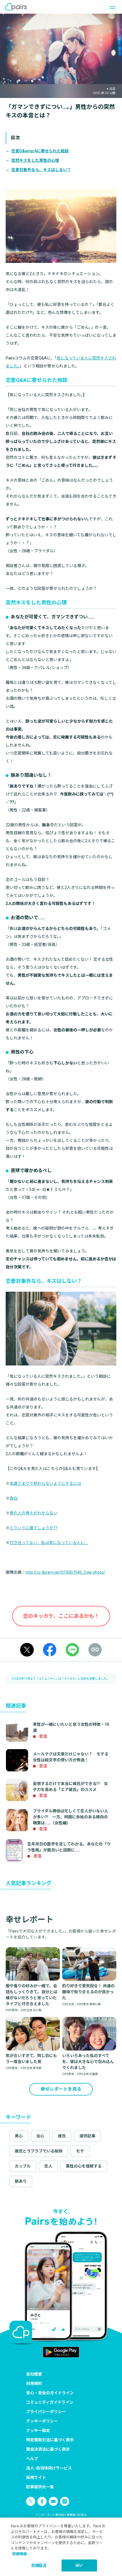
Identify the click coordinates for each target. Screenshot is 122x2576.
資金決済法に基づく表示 (48, 2449)
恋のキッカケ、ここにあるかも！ (61, 1616)
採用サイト (36, 2477)
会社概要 (34, 2374)
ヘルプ (32, 2459)
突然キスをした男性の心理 (35, 160)
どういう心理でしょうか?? (33, 1528)
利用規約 (34, 2383)
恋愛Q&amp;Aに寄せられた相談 (40, 151)
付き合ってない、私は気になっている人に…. (49, 1543)
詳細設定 (39, 2565)
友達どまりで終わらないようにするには (45, 1483)
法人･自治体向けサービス (49, 2468)
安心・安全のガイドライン (50, 2393)
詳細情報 (20, 2554)
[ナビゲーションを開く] (111, 7)
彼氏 (62, 2136)
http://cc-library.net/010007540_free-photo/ (65, 1572)
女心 (40, 2136)
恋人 (48, 2166)
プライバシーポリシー (46, 2412)
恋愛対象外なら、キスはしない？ (41, 170)
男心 (19, 2136)
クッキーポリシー (42, 2421)
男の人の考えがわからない (33, 1513)
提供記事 (87, 2136)
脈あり (21, 2181)
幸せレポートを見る (61, 2089)
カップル (23, 2166)
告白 (14, 1498)
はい (79, 2565)
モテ (80, 2151)
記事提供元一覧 (40, 2487)
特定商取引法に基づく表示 (50, 2440)
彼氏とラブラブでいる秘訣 (39, 2151)
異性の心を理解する (84, 2166)
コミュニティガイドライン (50, 2402)
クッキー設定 (38, 2430)
